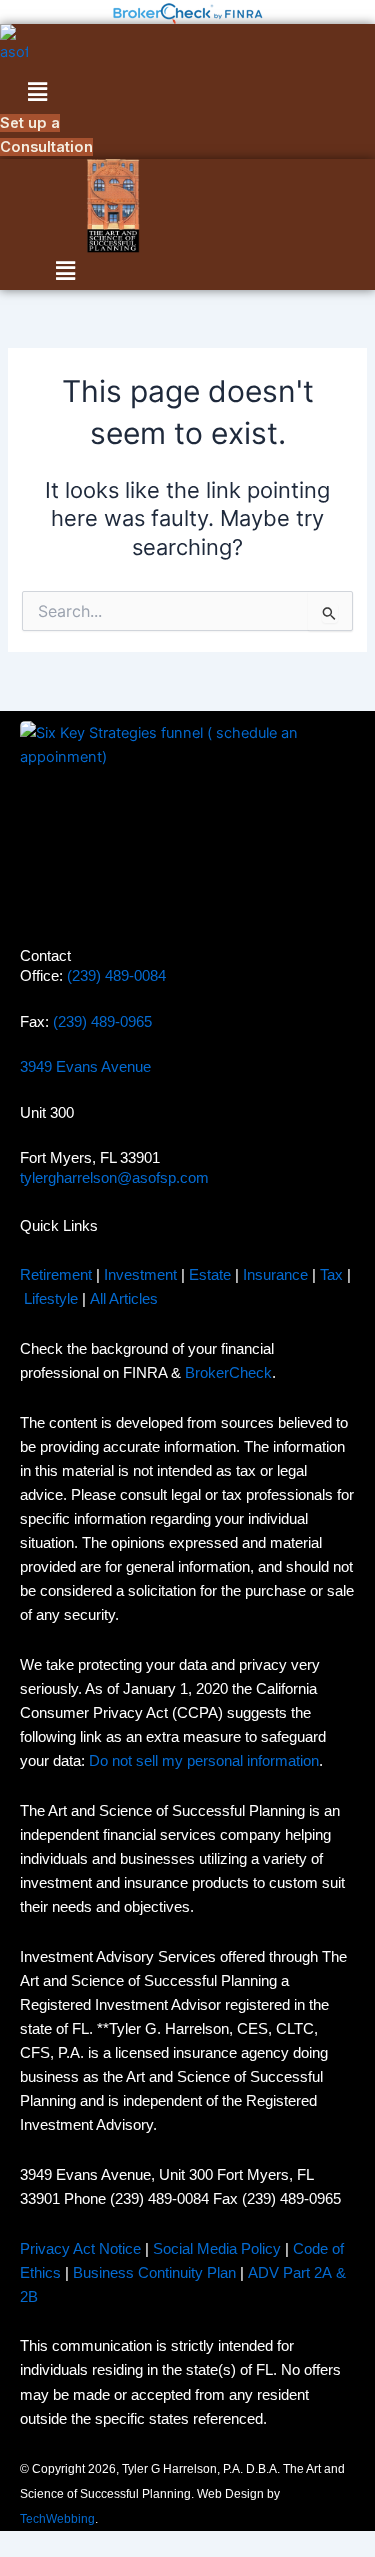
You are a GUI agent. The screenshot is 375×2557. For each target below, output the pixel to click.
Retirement (56, 1275)
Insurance (275, 1275)
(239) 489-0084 (116, 976)
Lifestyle (51, 1299)
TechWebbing (57, 2518)
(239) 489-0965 (102, 1022)
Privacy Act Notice (80, 2249)
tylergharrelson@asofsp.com (114, 1178)
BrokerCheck (228, 1373)
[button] (37, 91)
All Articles (124, 1299)
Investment (140, 1275)
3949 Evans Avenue (85, 1067)
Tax (331, 1275)
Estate (210, 1275)
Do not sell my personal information (204, 1761)
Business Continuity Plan (154, 2273)
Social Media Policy (217, 2249)
